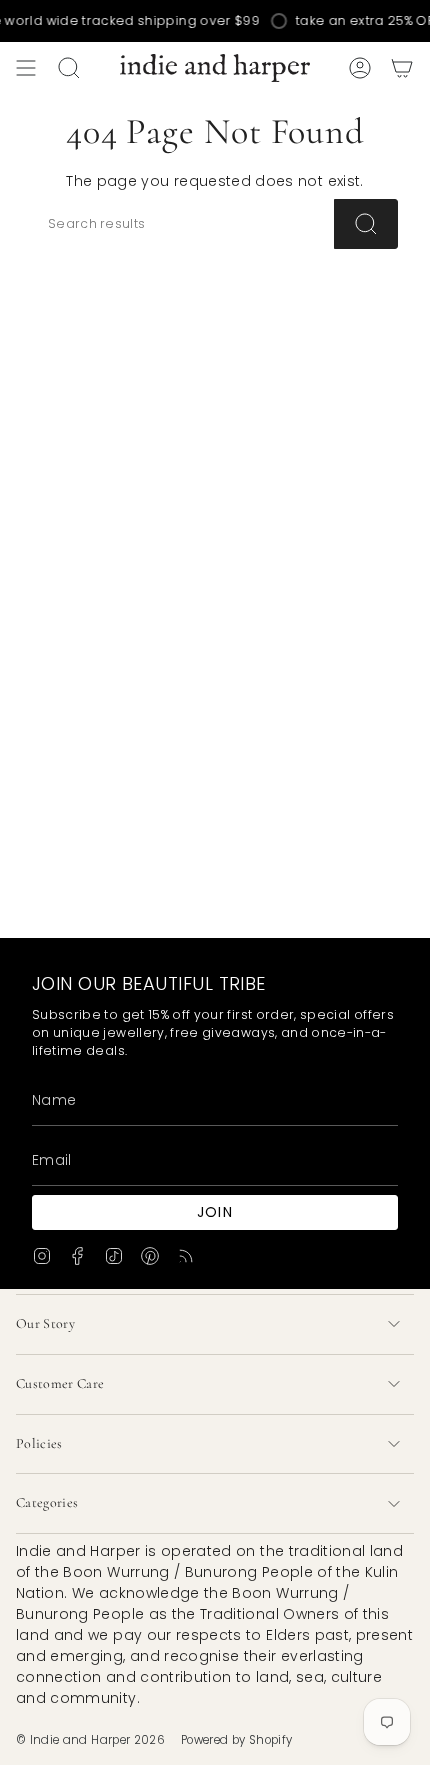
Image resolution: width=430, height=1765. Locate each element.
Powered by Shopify (236, 1740)
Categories (47, 1502)
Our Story (45, 1323)
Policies (39, 1443)
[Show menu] (26, 68)
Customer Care (60, 1383)
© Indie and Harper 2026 (90, 1740)
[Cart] (402, 68)
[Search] (366, 224)
